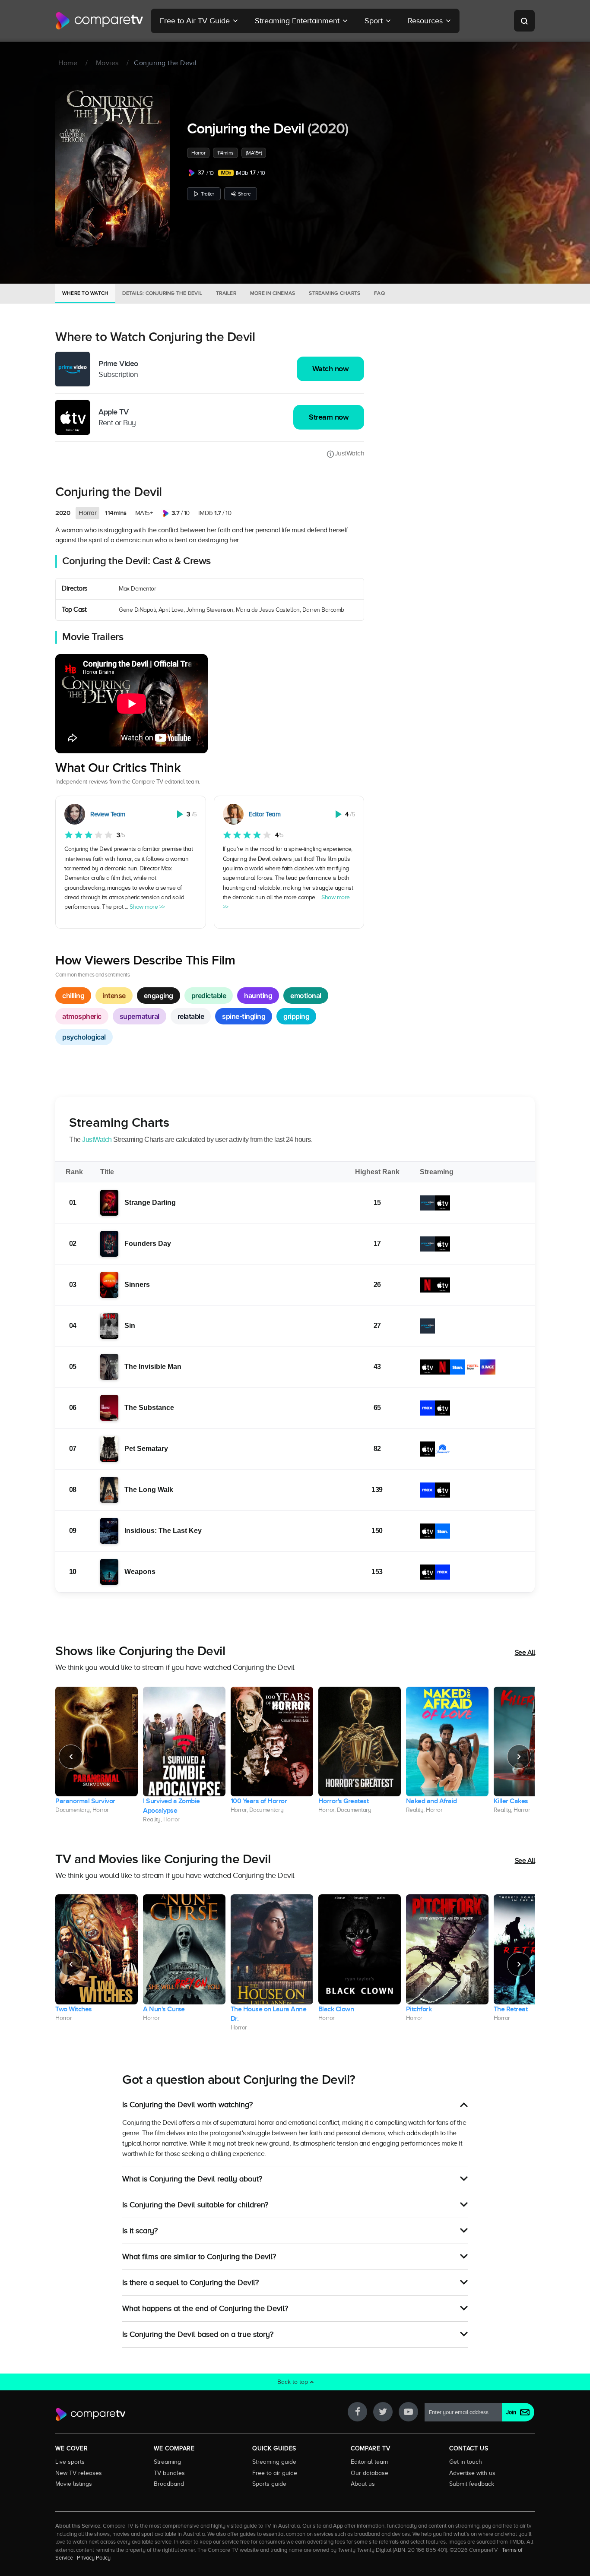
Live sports (70, 2462)
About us (363, 2484)
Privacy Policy (94, 2558)
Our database (370, 2473)
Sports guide (269, 2484)
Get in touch (466, 2462)
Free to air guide (275, 2473)
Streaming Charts (335, 293)
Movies (107, 63)
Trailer (208, 194)
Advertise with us (472, 2473)
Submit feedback (472, 2484)
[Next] (519, 1757)
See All (525, 1653)
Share (244, 194)
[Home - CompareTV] (100, 21)
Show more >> (147, 907)
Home (68, 63)
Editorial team (369, 2462)
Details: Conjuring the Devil (162, 293)
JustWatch (349, 453)
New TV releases (79, 2473)
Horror (198, 153)
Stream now (329, 417)
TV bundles (169, 2473)
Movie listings (74, 2484)
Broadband (169, 2484)
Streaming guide (274, 2462)
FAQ (379, 293)
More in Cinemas (273, 293)
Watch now (331, 369)
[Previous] (71, 1757)
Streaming (167, 2462)
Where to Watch (85, 293)
